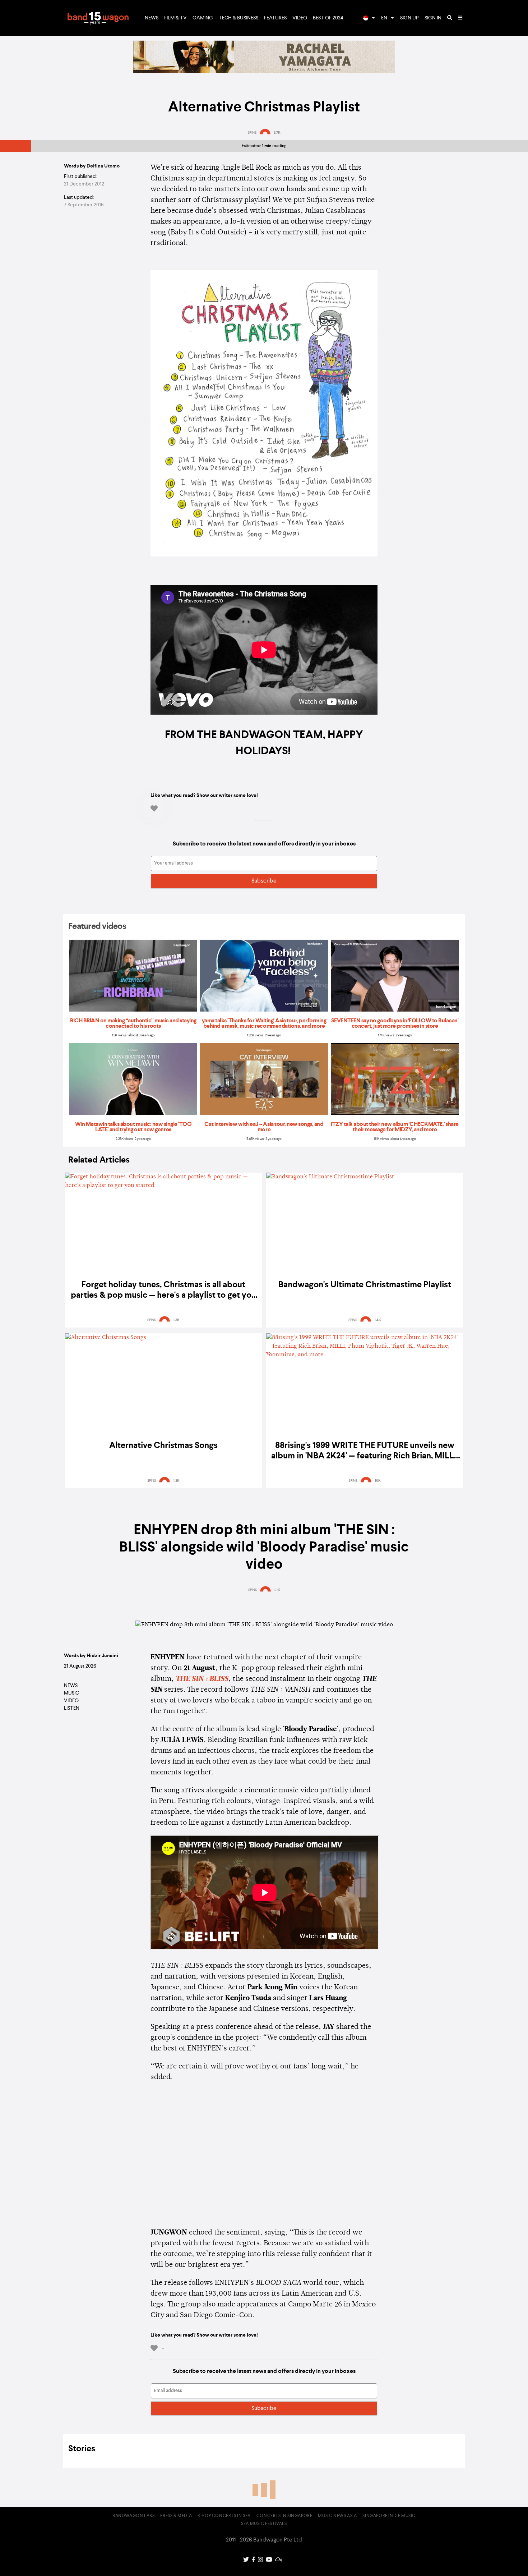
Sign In (433, 18)
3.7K (277, 133)
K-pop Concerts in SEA (224, 2516)
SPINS (252, 133)
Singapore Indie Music (389, 2516)
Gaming (203, 18)
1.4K (378, 1320)
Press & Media (176, 2516)
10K (378, 1481)
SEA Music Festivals (264, 2524)
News (152, 18)
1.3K (176, 1320)
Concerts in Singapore (284, 2516)
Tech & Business (238, 18)
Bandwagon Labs (133, 2516)
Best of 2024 (328, 18)
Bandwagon (98, 18)
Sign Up (409, 18)
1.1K (277, 1590)
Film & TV (175, 18)
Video (300, 18)
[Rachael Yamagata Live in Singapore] (264, 72)
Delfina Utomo (103, 166)
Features (275, 18)
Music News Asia (337, 2516)
